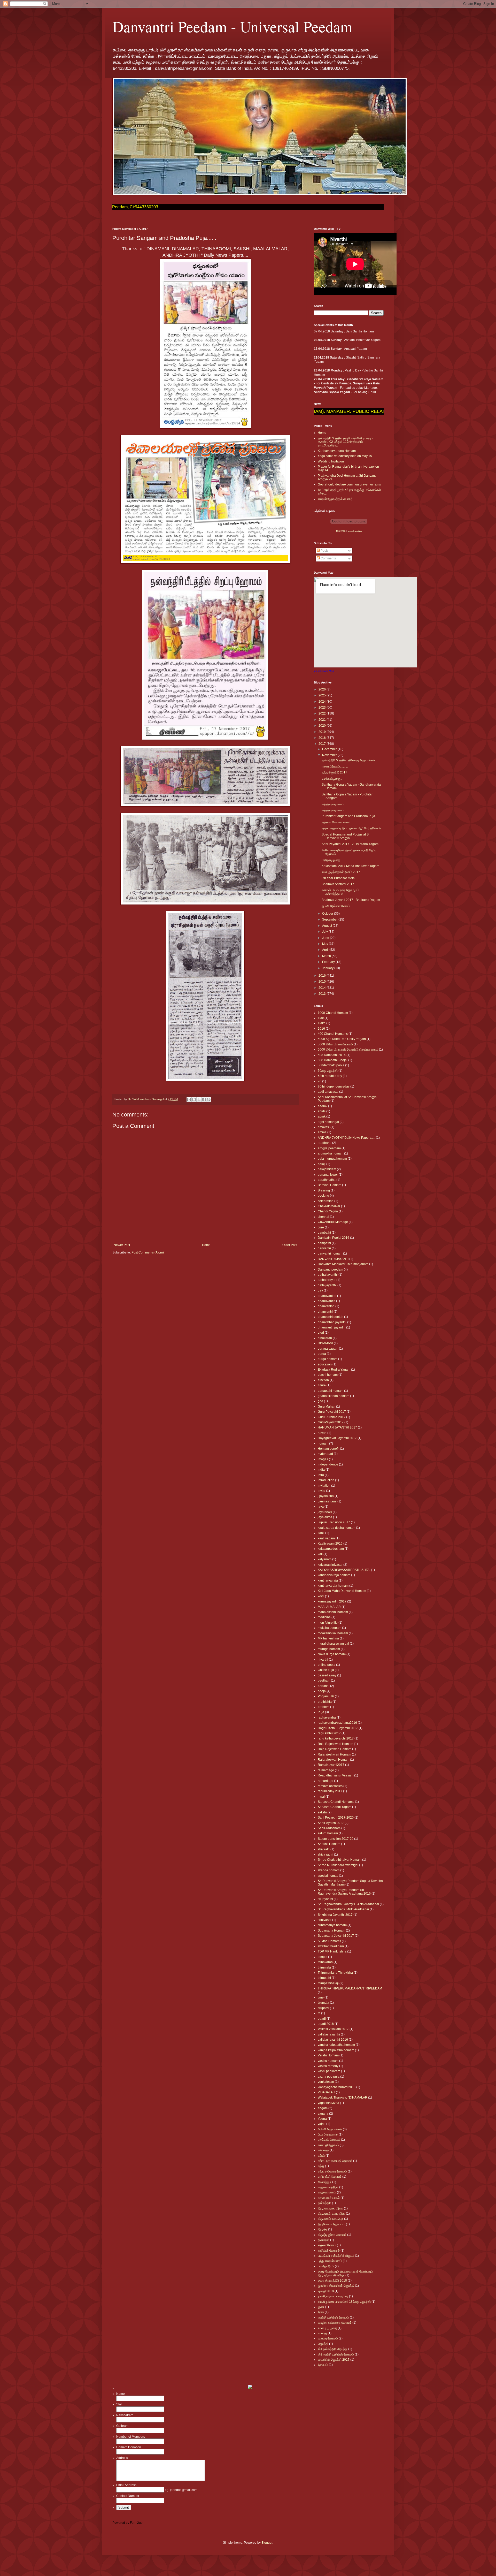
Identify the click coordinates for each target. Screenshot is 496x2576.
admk (322, 1116)
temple (323, 1957)
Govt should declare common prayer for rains (349, 484)
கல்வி (321, 2156)
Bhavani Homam (330, 1185)
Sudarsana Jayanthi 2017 (336, 1936)
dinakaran (325, 1338)
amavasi (324, 1127)
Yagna (322, 2119)
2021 (323, 720)
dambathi (324, 1233)
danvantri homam (330, 1253)
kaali (321, 1533)
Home (206, 1245)
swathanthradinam (331, 1946)
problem (324, 1707)
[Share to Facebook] (204, 1099)
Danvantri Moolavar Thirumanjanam (343, 1264)
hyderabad (325, 1454)
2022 (323, 713)
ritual (321, 1797)
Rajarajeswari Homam (334, 1760)
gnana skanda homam (334, 1396)
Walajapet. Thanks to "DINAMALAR (343, 2098)
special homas (328, 1876)
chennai (323, 1217)
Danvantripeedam (330, 1270)
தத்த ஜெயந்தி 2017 (334, 772)
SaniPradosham (329, 1828)
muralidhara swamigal (333, 1644)
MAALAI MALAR (329, 1607)
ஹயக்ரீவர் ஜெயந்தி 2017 (334, 2360)
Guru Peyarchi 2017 (332, 1412)
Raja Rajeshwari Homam (335, 1744)
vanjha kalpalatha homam (336, 2050)
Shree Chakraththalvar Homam (340, 1860)
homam (323, 1443)
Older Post (290, 1245)
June (326, 938)
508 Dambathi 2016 (332, 1055)
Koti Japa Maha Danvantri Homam (342, 1591)
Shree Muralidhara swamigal (338, 1865)
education (325, 1364)
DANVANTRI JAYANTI (333, 1259)
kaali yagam (326, 1538)
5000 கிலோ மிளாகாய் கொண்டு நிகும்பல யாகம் (348, 1050)
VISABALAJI (326, 2092)
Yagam (323, 2108)
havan (322, 1433)
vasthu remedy (328, 2066)
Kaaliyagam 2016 (330, 1544)
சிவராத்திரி (325, 2182)
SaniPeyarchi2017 (331, 1823)
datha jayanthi (328, 1275)
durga (322, 1354)
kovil (321, 1596)
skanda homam (329, 1870)
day (320, 1290)
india (321, 1470)
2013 (323, 994)
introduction (326, 1480)
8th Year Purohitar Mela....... (341, 878)
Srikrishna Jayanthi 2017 (335, 1915)
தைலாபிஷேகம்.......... (335, 766)
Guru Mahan (327, 1407)
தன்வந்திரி (324, 2203)
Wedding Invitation (331, 461)
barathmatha (327, 1180)
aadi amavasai (328, 1092)
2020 (323, 726)
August (327, 926)
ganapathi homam (331, 1391)
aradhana (325, 1143)
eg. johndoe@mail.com (181, 2490)
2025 (323, 695)
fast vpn (341, 531)
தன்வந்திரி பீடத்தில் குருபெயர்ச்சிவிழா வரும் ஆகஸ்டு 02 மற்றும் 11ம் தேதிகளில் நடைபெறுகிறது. (345, 442)
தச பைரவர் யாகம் (329, 2198)
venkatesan (326, 2082)
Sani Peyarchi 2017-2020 (336, 1818)
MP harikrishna (328, 1638)
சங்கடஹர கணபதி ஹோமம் (335, 2161)
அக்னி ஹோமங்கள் (330, 2129)
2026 (323, 689)
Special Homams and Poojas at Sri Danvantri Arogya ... (346, 836)
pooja (322, 1691)
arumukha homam (331, 1153)
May (326, 944)
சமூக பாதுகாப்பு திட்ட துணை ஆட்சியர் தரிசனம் (351, 828)
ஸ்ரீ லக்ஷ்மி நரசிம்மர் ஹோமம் (336, 2354)
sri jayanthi (325, 1899)
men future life (328, 1623)
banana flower (328, 1175)
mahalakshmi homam (333, 1612)
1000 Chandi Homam (333, 1013)
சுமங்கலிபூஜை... (332, 779)
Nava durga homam (332, 1654)
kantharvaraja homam (333, 1586)
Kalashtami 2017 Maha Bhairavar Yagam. (351, 866)
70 (320, 1081)
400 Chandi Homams (333, 1034)
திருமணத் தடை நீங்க (331, 2214)
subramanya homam (332, 1925)
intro (321, 1475)
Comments (328, 558)
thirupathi (324, 1978)
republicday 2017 (330, 1791)
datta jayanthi (327, 1285)
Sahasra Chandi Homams (336, 1802)
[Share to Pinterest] (209, 1099)
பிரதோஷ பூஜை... (332, 860)
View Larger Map (324, 671)
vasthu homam (328, 2061)
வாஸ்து (322, 2333)
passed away (327, 1675)
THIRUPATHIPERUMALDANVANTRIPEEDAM (350, 1988)
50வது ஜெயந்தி (328, 1071)
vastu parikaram (329, 2071)
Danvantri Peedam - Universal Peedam (232, 26)
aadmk (323, 1106)
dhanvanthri (326, 1306)
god (320, 1401)
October (328, 914)
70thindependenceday (334, 1086)
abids (322, 1111)
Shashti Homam (329, 1844)
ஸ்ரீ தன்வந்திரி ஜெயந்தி (333, 2349)
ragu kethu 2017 (329, 1733)
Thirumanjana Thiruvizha (335, 1973)
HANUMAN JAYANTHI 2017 (337, 1427)
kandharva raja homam (334, 1575)
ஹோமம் (323, 2365)
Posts (324, 551)
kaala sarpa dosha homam (336, 1528)
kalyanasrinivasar (330, 1565)
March (327, 956)
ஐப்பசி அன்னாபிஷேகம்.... (337, 906)
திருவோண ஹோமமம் (331, 2224)
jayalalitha (325, 1517)
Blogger (267, 2543)
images (323, 1459)
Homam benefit (328, 1449)
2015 (323, 982)
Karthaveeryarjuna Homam (337, 451)
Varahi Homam (328, 2055)
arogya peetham (329, 1148)
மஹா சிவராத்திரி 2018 (332, 2281)
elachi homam (328, 1375)
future (322, 1385)
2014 (323, 988)
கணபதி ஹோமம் (328, 2145)
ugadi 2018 (326, 2024)
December (330, 749)
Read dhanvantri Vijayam (336, 1775)
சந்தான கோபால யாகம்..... (338, 822)
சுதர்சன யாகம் (327, 2192)
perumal (324, 1686)
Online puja (326, 1670)
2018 (323, 738)
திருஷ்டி (323, 2229)
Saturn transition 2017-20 (336, 1839)
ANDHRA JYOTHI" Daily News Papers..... (346, 1138)
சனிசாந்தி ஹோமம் (330, 2177)
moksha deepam (330, 1628)
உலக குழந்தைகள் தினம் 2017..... (343, 872)
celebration (326, 1201)
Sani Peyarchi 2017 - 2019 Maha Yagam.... (352, 844)
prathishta (325, 1702)
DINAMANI (325, 1343)
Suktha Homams (329, 1941)
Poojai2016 (326, 1696)
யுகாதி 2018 (326, 2291)
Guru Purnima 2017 (332, 1417)
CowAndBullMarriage (333, 1222)
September (330, 920)
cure (321, 1227)
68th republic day (330, 1076)
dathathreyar (327, 1280)
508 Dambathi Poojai (333, 1060)
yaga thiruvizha (328, 2103)
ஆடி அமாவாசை (328, 2134)
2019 (323, 732)
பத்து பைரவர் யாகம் (330, 2261)
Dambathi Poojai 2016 (334, 1238)
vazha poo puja (329, 2077)
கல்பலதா (323, 2150)
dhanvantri (325, 1312)
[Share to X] (199, 1099)
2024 (323, 702)
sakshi (322, 1812)
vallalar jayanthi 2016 (333, 2040)
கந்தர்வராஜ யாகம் (333, 804)
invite (321, 1491)
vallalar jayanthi (329, 2034)
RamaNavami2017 (331, 1765)
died (321, 1333)
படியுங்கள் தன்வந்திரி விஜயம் (336, 2256)
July (325, 932)
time (321, 1997)
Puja (321, 1712)
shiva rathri (326, 1855)
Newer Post (122, 1245)
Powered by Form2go (127, 2523)
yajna (322, 2124)
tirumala (323, 2003)
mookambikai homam (333, 1633)
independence (328, 1464)
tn (319, 2013)
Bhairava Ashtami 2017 (338, 884)
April (326, 950)
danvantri (324, 1248)
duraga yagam (328, 1349)
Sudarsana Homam (331, 1931)
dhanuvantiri (327, 1301)
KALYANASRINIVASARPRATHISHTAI (344, 1570)
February (329, 962)
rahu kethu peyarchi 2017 (336, 1738)
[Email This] (189, 1099)
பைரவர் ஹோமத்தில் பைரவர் (335, 499)
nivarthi (323, 1660)
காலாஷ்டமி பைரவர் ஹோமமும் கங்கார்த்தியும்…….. (340, 892)
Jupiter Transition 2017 (334, 1522)
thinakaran (325, 1962)
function (323, 1380)
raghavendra (327, 1718)
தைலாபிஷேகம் (327, 2245)
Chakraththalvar (329, 1206)
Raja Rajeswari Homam (335, 1749)
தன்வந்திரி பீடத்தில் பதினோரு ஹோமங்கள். (349, 760)
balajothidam (327, 1169)
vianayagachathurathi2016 (337, 2087)
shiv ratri (324, 1849)
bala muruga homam (332, 1159)
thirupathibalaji (328, 1983)
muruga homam (329, 1649)
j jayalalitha (326, 1496)
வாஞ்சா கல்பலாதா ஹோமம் (335, 2323)
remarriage (326, 1781)
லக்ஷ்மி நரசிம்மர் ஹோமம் (333, 2317)
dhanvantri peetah (331, 1317)
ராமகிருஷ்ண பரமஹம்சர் (333, 2296)
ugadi (322, 2019)
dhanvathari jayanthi (332, 1322)
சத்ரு (321, 2166)
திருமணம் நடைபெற (331, 2219)
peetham (324, 1681)
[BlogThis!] (194, 1099)
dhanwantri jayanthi (332, 1327)
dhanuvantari (327, 1296)
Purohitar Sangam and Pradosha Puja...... (351, 816)
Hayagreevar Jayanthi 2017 (337, 1438)
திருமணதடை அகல (330, 2208)
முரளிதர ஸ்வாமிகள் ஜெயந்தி (336, 2286)
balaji (322, 1164)
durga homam (328, 1359)
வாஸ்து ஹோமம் (328, 2338)
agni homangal (328, 1122)
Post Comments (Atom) (148, 1252)
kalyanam (325, 1559)
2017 (323, 744)
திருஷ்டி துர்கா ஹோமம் (332, 2235)
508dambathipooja (331, 1065)
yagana (323, 2114)
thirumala (324, 1967)
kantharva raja (328, 1580)
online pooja (327, 1665)
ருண (321, 2307)
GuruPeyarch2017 (331, 1422)
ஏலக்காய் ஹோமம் (329, 2140)
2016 (323, 976)
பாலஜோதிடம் (326, 2266)
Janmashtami (327, 1501)
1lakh (322, 1023)
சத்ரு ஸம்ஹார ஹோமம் (332, 2171)
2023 (323, 708)
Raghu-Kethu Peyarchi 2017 (338, 1728)
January (328, 968)
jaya (321, 1507)
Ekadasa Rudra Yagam (334, 1370)
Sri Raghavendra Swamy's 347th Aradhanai (348, 1904)
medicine (324, 1617)
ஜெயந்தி (323, 2344)
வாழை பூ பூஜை (327, 2328)
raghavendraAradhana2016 (337, 1723)
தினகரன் (324, 2240)
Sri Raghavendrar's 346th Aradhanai (343, 1909)
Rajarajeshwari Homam (334, 1754)
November (330, 755)
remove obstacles (330, 1786)
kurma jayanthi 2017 (332, 1601)
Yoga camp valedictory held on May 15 (345, 456)
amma (322, 1132)
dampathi (324, 1243)
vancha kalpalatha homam (336, 2045)
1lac (321, 1018)
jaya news (325, 1512)
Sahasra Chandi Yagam (335, 1807)
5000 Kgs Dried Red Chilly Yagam (342, 1039)
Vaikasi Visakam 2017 (333, 2029)
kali (320, 1554)
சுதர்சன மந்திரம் (328, 2187)
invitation (324, 1486)
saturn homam (328, 1833)
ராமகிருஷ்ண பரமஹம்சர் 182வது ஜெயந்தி (344, 2302)
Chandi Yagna (328, 1211)
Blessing (324, 1190)
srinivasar (325, 1920)
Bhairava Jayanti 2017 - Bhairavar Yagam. (351, 900)
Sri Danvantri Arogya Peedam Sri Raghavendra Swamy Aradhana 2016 (344, 1892)
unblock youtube (355, 531)
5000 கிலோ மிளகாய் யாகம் (335, 1044)
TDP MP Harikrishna (332, 1951)
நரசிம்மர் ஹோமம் (329, 2251)
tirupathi (323, 2008)
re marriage (326, 1770)
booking (323, 1196)
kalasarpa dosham (331, 1549)
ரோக (321, 2312)
